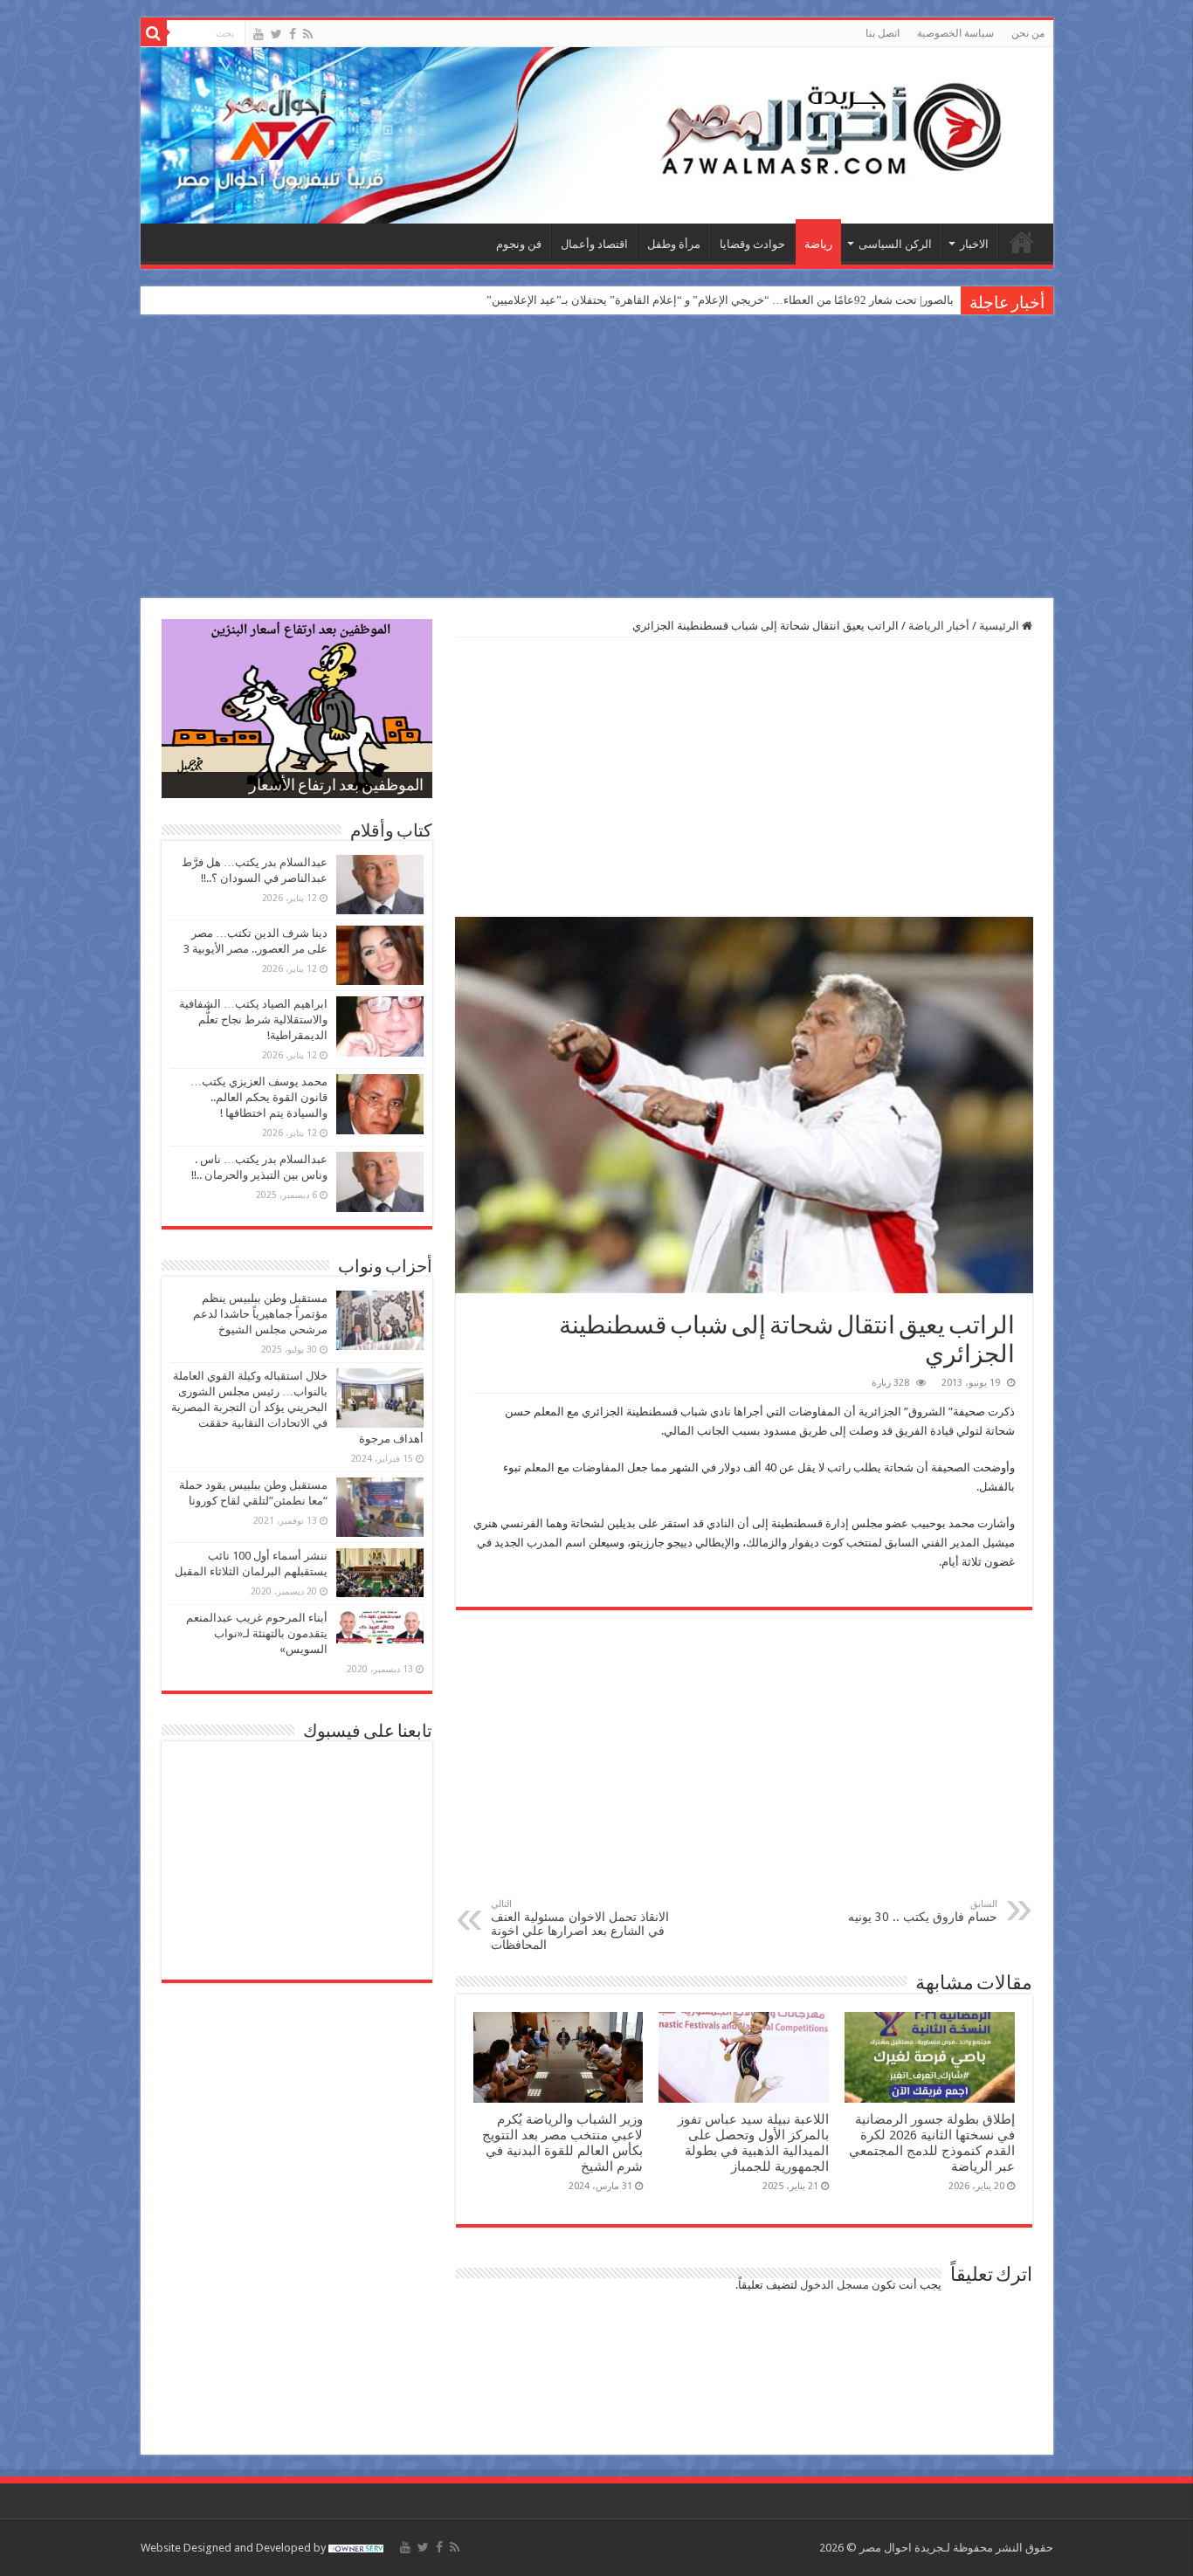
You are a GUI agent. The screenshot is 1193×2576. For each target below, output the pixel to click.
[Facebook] (293, 34)
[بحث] (154, 33)
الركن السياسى (895, 244)
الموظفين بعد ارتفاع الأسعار (336, 787)
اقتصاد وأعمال (594, 244)
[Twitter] (276, 34)
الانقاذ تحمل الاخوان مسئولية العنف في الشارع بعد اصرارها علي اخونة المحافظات (580, 1925)
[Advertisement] (596, 458)
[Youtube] (259, 34)
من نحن (1028, 33)
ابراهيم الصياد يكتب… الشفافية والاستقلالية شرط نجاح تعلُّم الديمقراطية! (253, 1019)
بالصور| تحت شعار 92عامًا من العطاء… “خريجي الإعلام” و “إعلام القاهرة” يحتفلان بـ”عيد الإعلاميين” (720, 300)
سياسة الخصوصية (955, 33)
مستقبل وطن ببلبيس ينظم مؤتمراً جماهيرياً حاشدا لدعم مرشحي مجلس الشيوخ (260, 1314)
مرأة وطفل (674, 244)
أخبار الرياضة (939, 626)
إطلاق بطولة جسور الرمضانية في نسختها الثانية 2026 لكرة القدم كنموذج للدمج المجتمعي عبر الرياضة (932, 2143)
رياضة (818, 244)
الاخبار (974, 244)
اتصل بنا (883, 33)
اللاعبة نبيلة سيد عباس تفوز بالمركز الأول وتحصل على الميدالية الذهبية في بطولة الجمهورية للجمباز (753, 2143)
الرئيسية (1022, 242)
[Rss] (308, 34)
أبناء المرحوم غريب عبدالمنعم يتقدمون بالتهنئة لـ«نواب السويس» (257, 1633)
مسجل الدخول (834, 2285)
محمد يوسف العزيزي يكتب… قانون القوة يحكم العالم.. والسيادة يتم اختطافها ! (259, 1097)
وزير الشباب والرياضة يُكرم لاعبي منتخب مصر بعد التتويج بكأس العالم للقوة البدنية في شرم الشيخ (562, 2143)
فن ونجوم (519, 244)
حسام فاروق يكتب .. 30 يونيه (923, 1911)
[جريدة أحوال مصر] (597, 135)
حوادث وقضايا (752, 244)
